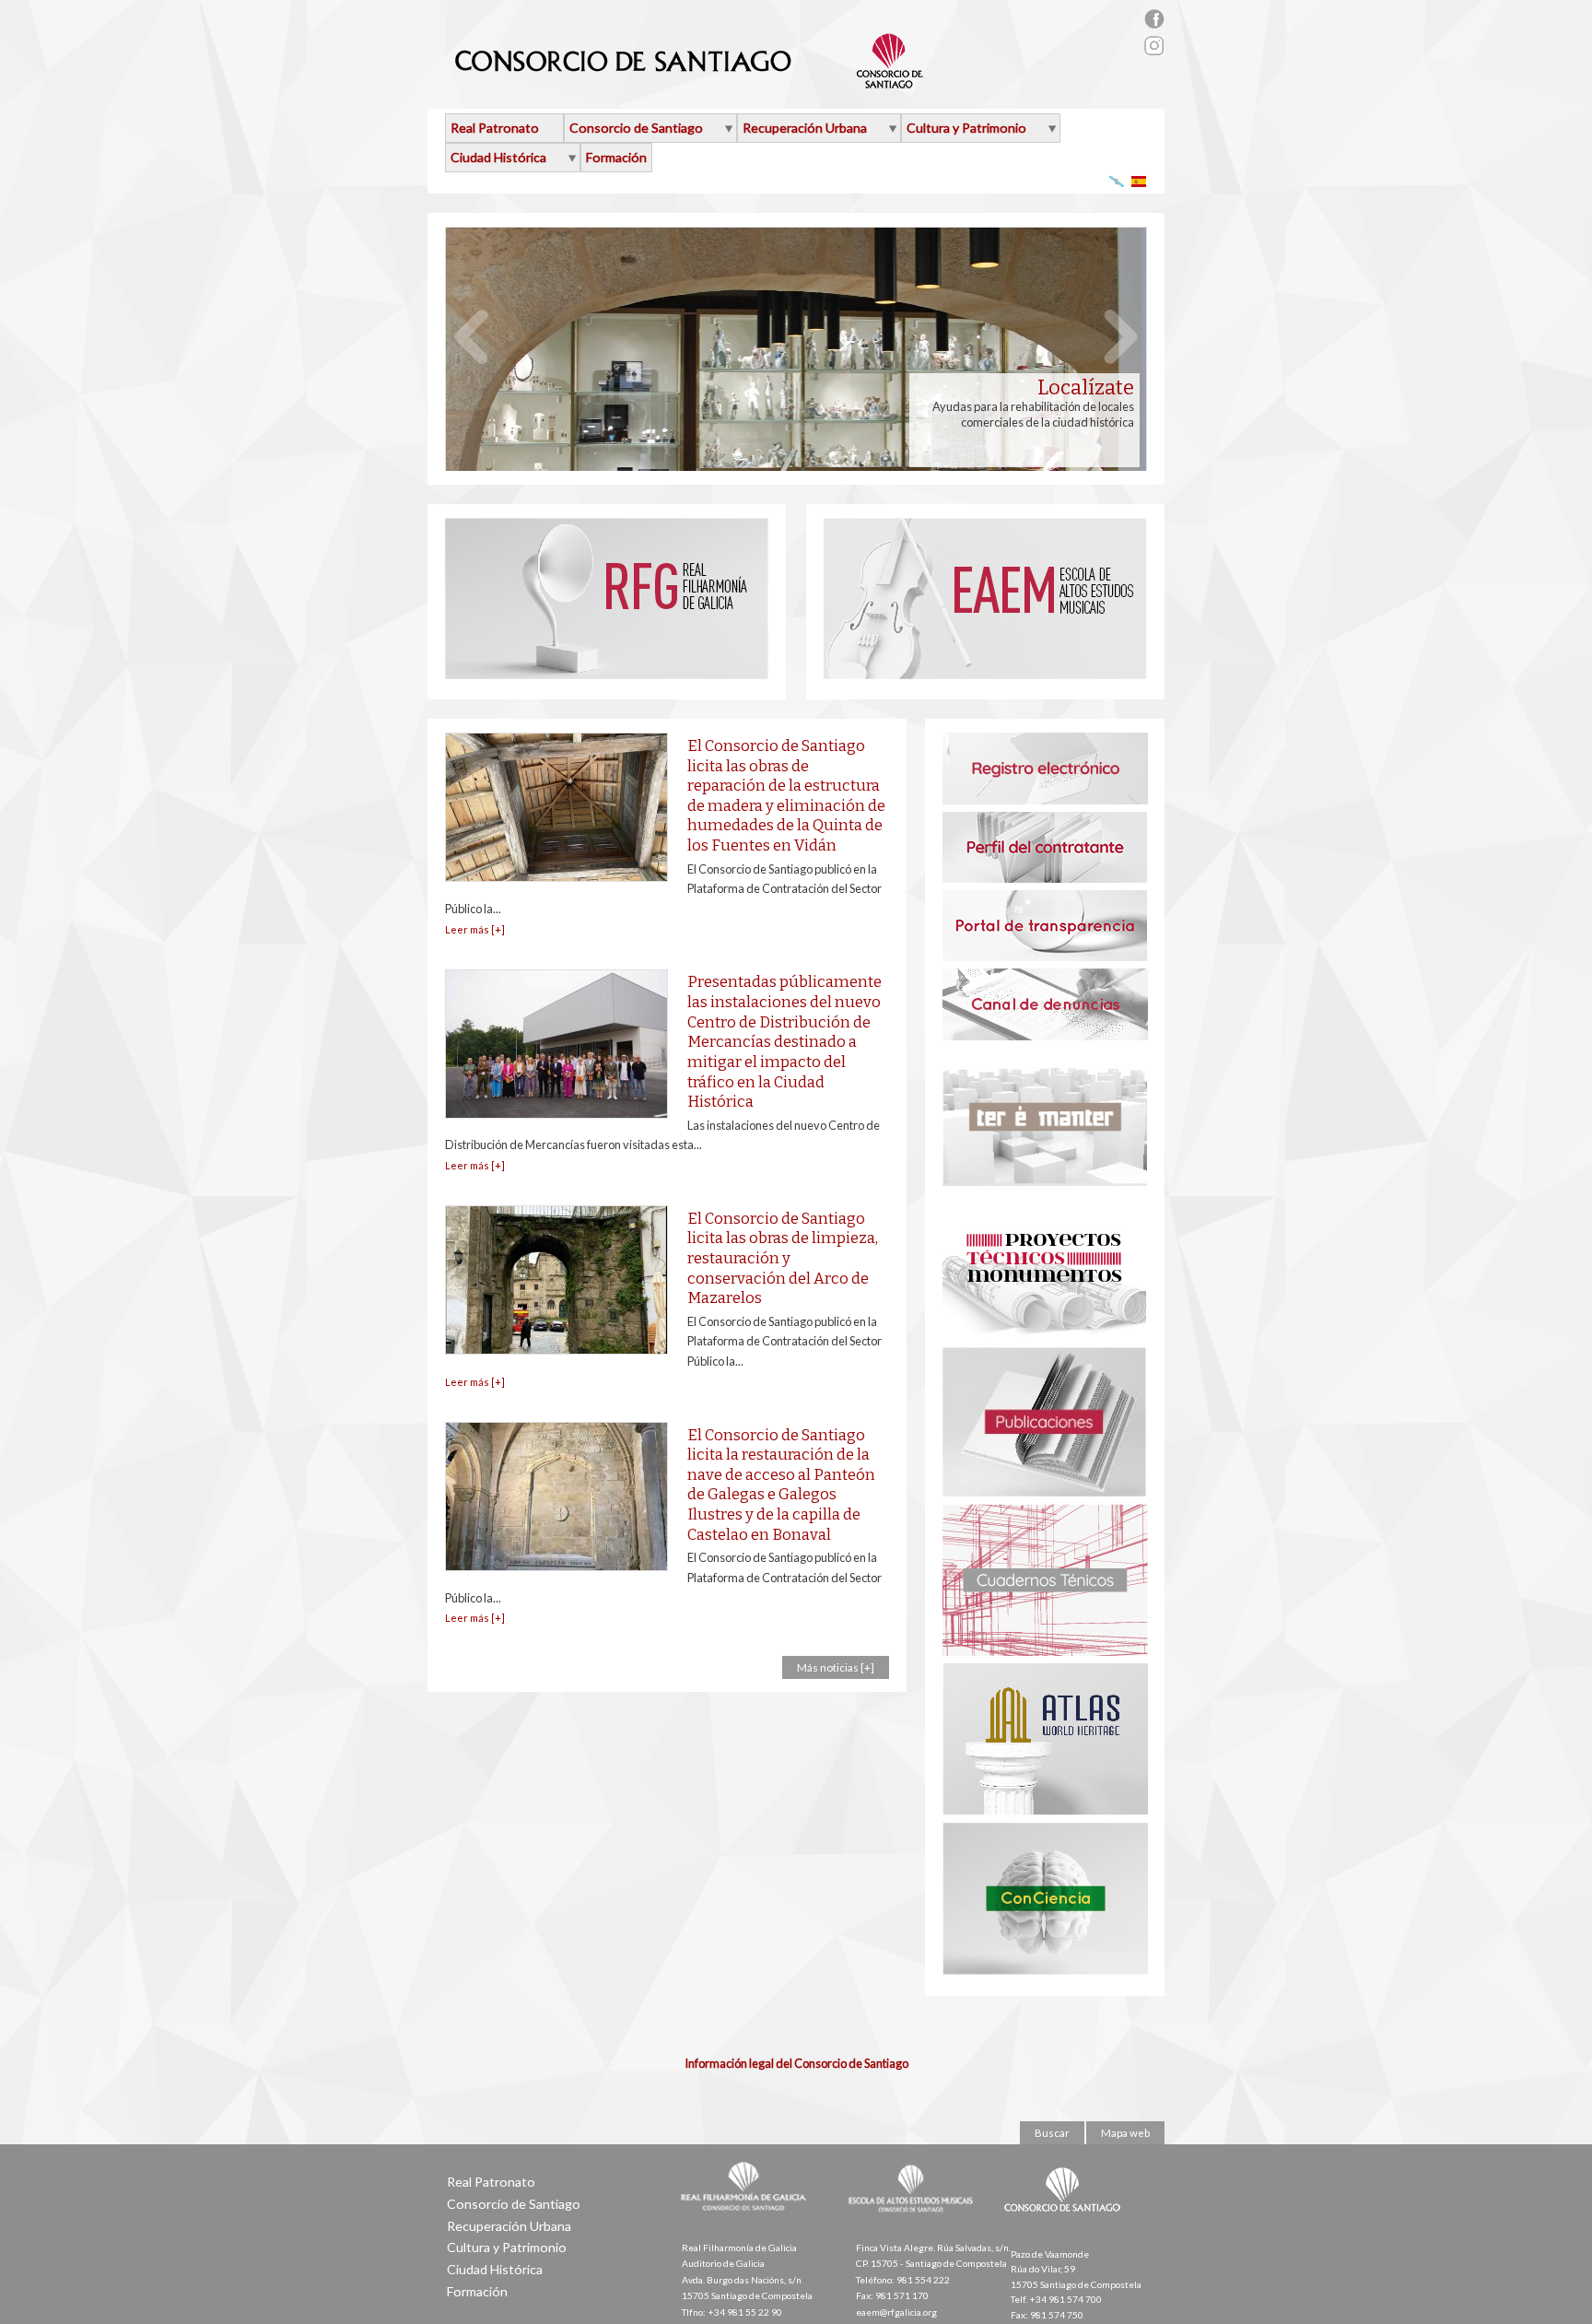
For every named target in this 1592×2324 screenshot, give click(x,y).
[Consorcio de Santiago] (1066, 2224)
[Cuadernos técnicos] (1045, 1651)
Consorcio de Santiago (636, 128)
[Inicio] (690, 81)
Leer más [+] (475, 929)
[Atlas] (1045, 1811)
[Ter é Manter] (1045, 1181)
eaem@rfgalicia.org (896, 2312)
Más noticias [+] (836, 1667)
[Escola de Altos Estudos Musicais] (985, 675)
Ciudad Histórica (498, 157)
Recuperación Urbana (805, 128)
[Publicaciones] (1044, 1492)
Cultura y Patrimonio (966, 128)
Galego (1117, 181)
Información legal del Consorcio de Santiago (796, 2063)
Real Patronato (495, 128)
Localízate (1086, 388)
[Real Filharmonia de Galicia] (607, 675)
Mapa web (1125, 2133)
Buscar (1052, 2133)
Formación (616, 157)
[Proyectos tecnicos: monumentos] (1044, 1335)
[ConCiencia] (1045, 1970)
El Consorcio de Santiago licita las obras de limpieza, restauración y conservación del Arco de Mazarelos (783, 1258)
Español (1139, 181)
